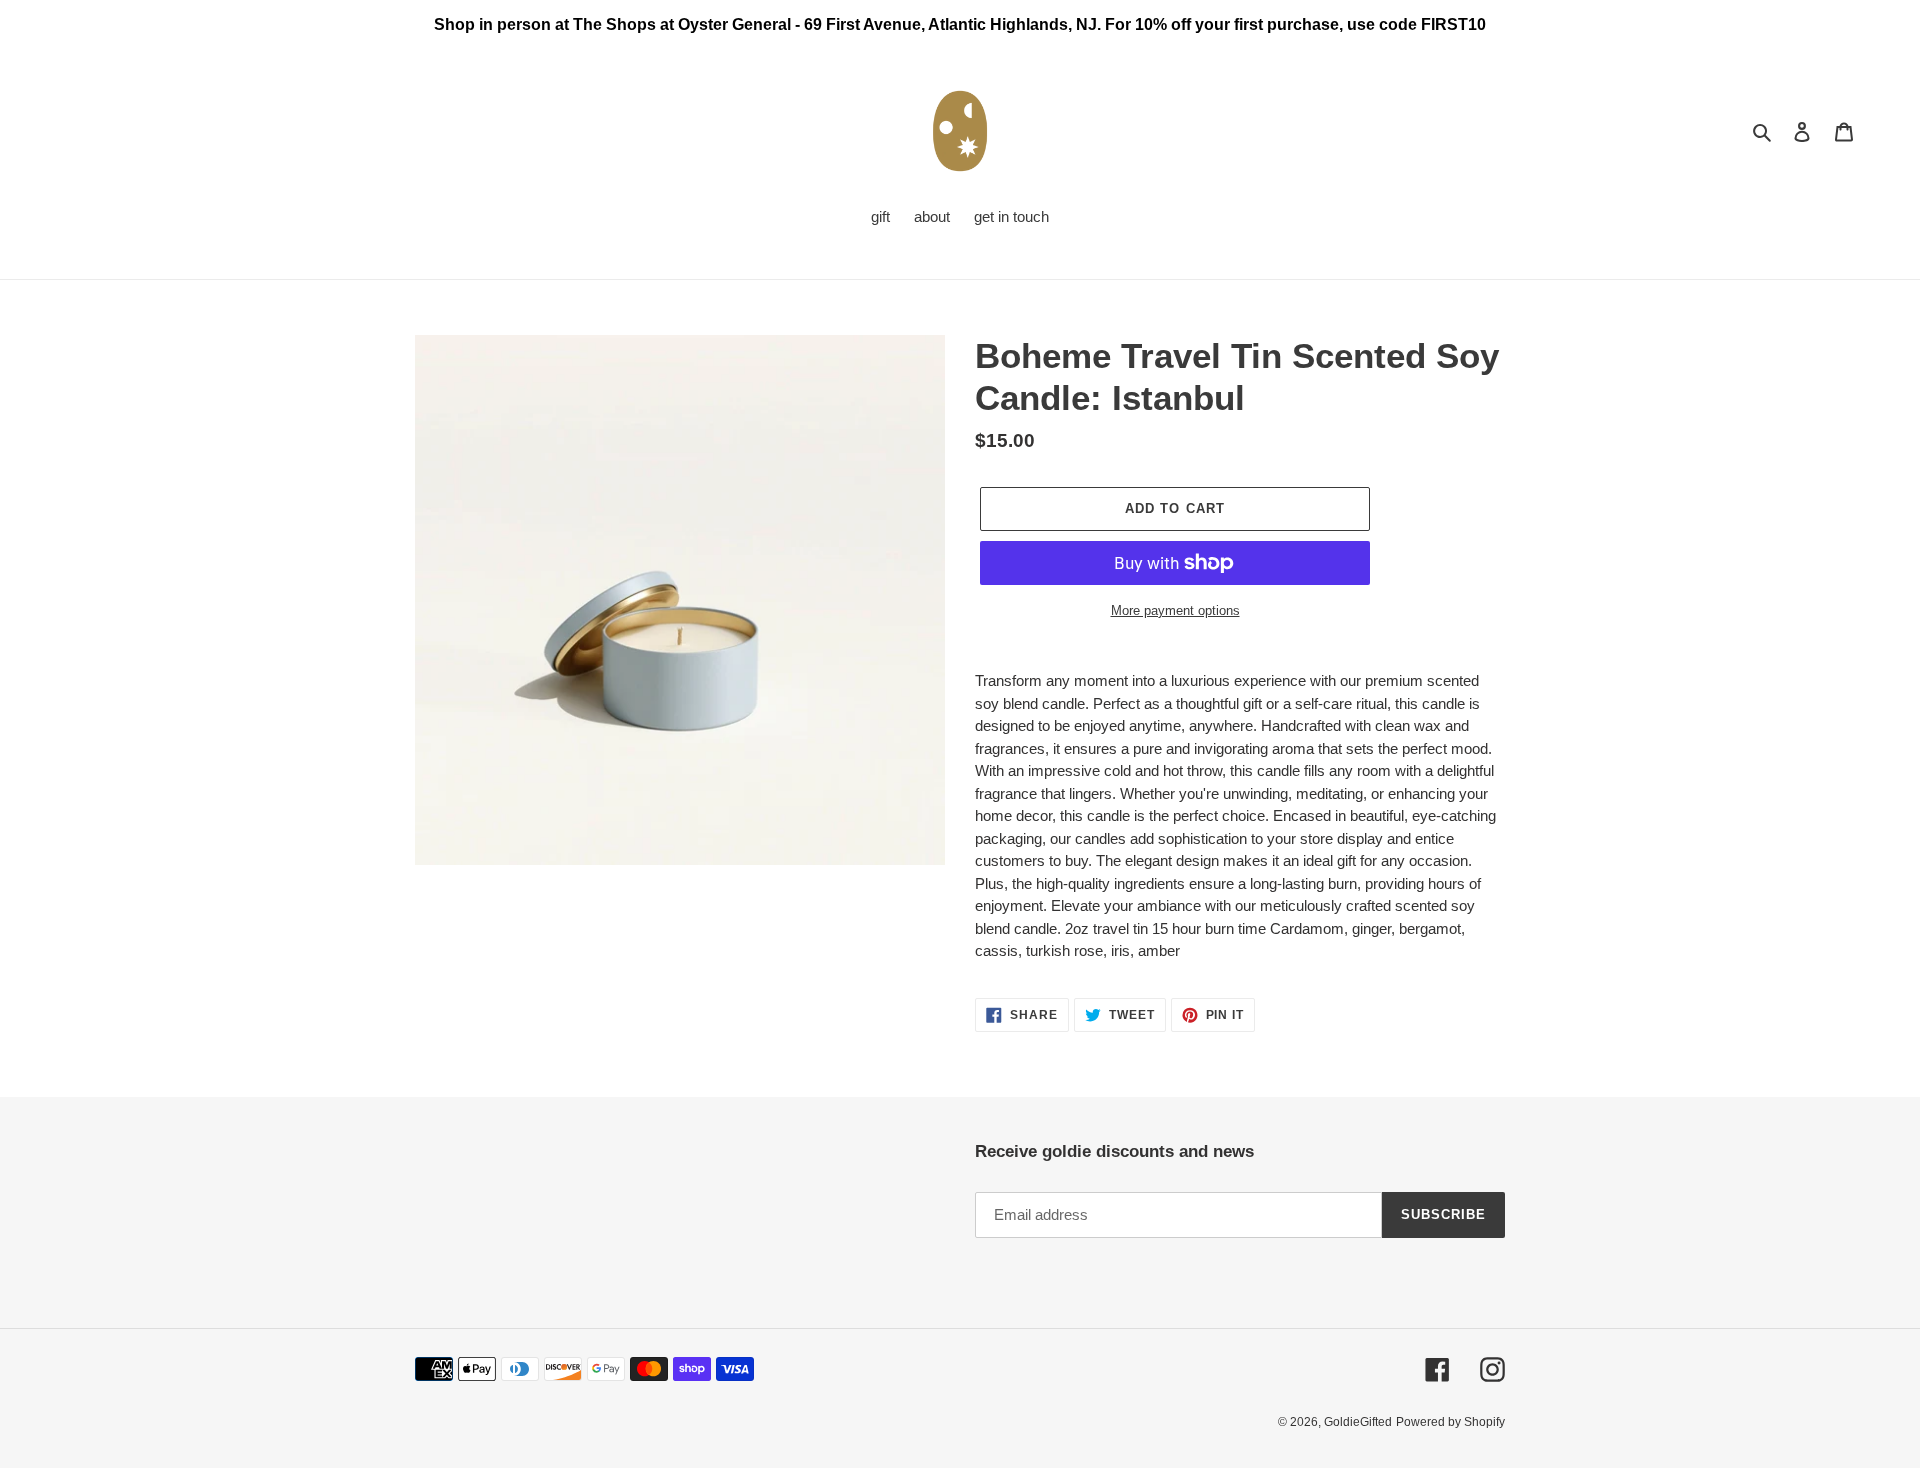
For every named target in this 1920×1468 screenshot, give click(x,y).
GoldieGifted (1358, 1422)
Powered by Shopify (1450, 1422)
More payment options (1175, 610)
